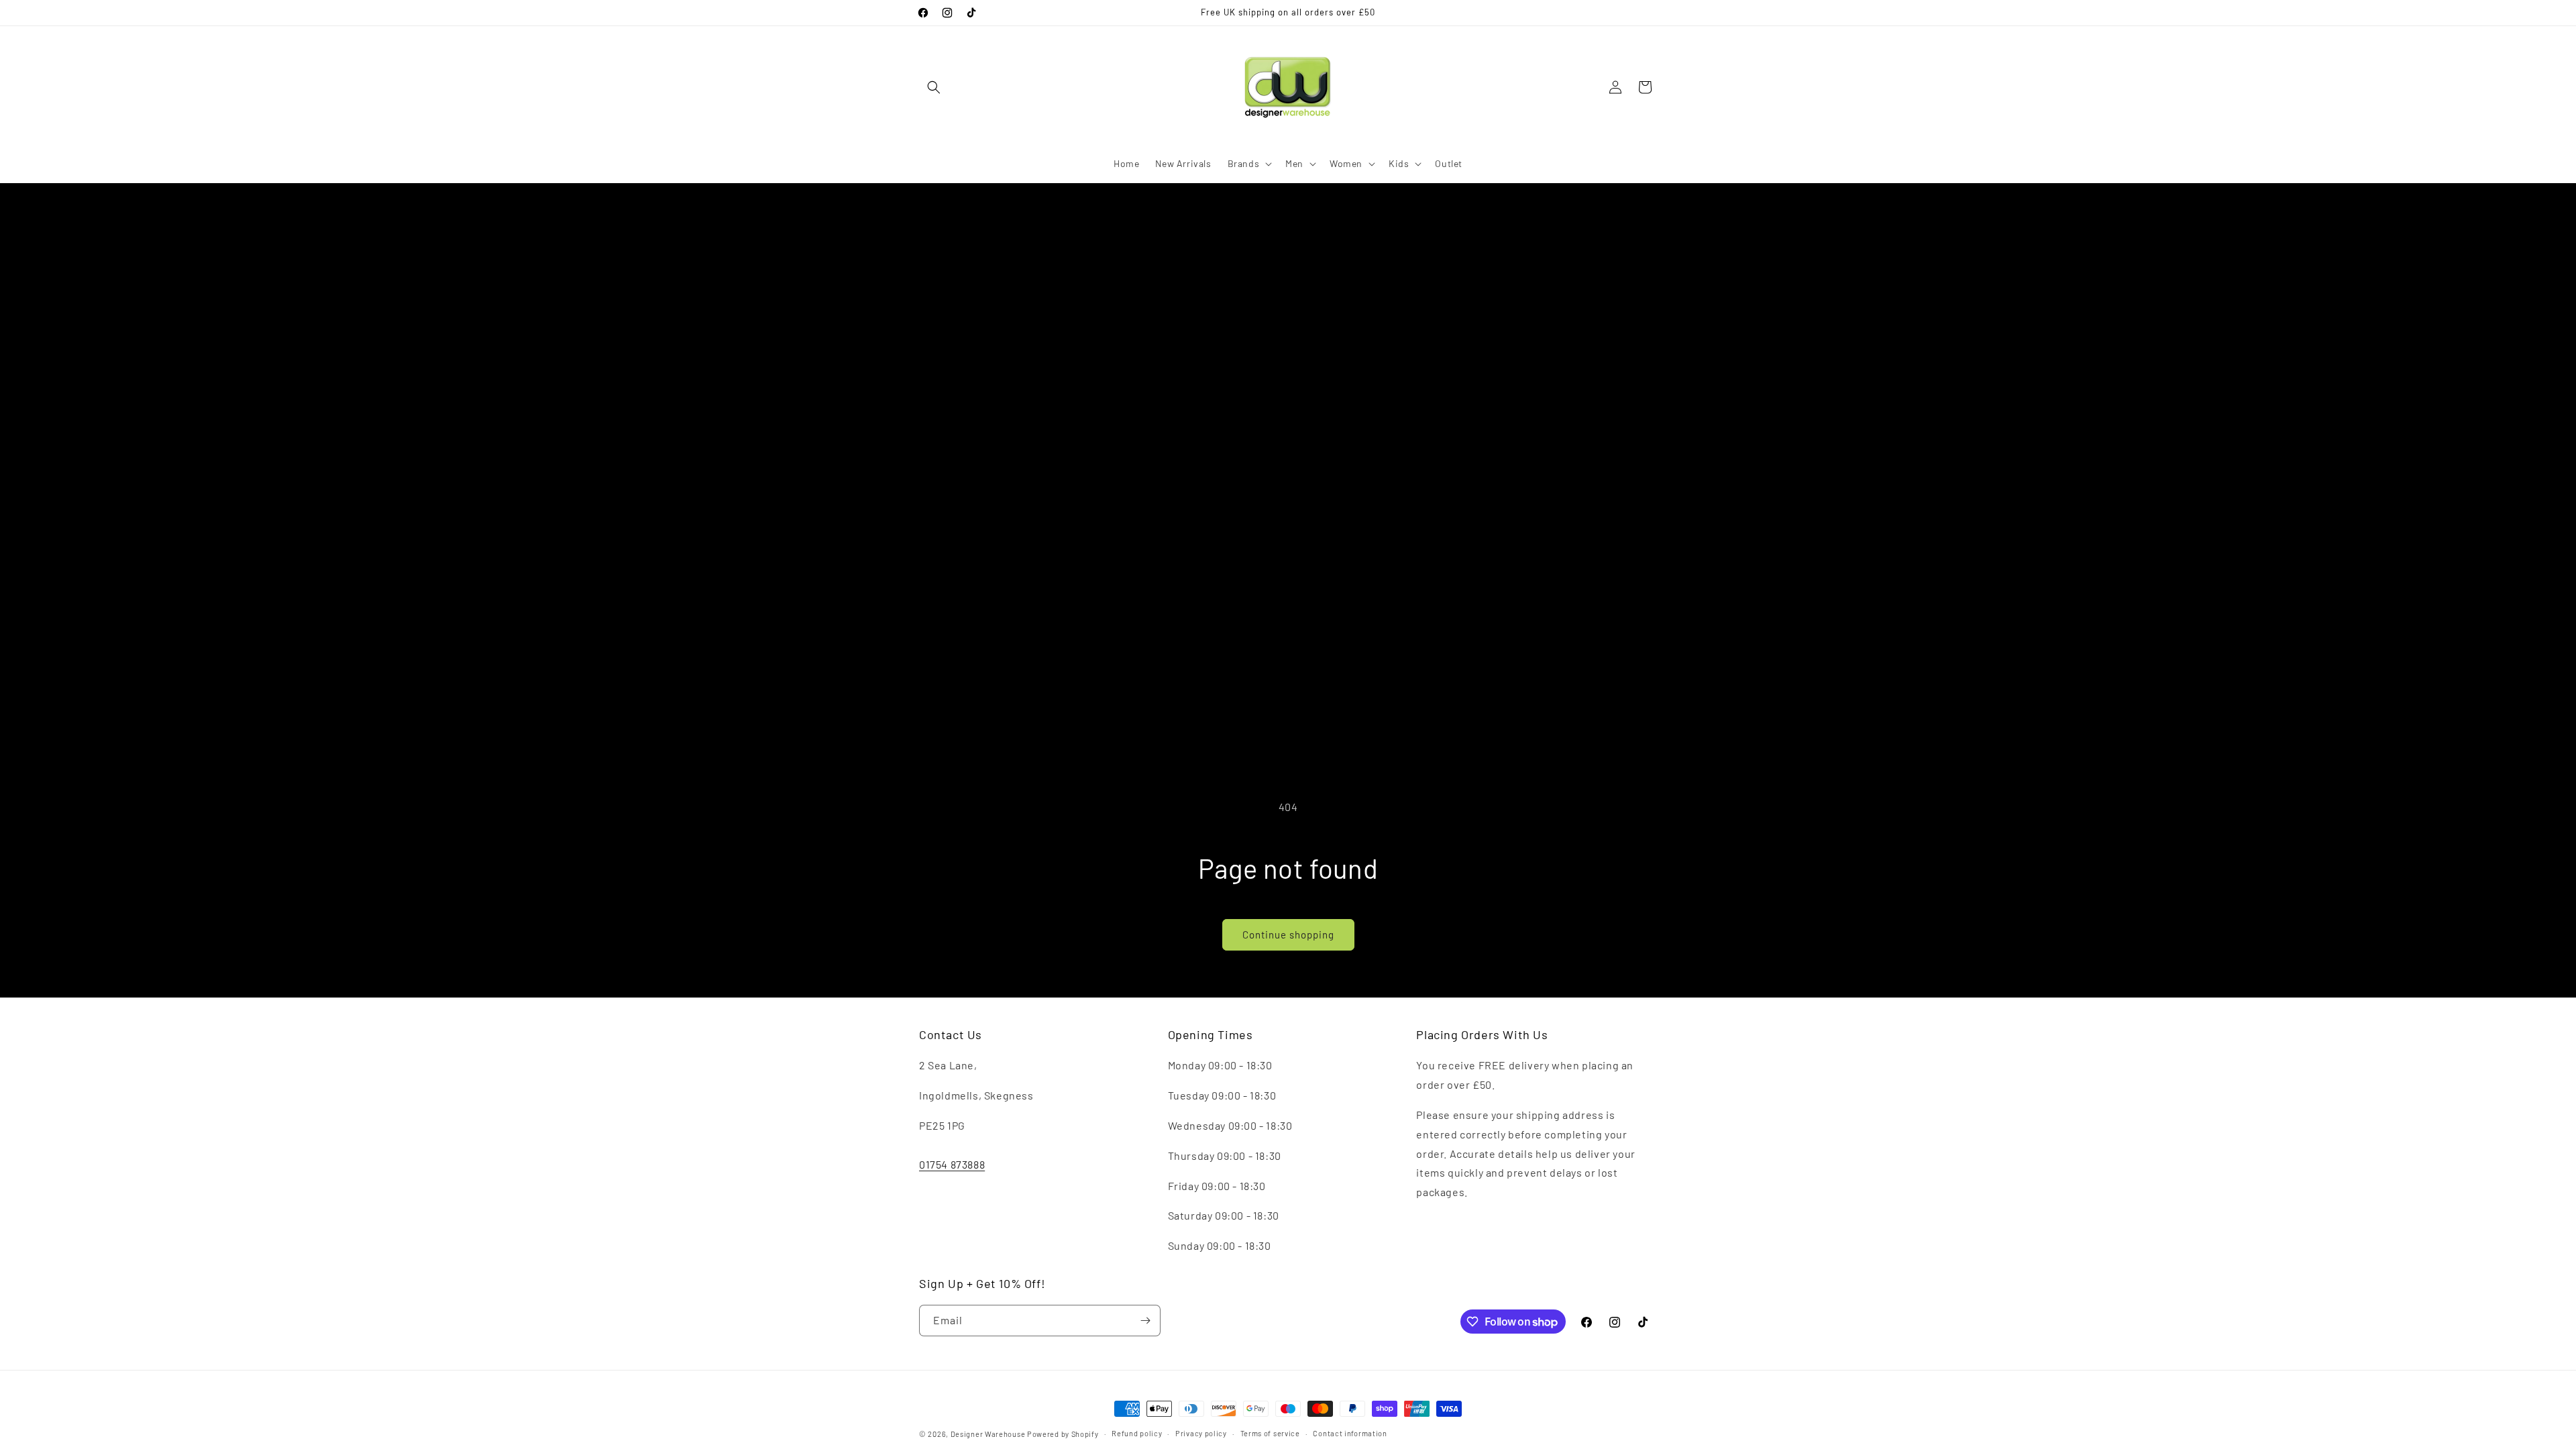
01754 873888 (952, 1164)
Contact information (1350, 1433)
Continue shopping (1288, 934)
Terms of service (1270, 1433)
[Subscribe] (1145, 1321)
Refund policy (1137, 1433)
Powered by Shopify (1063, 1434)
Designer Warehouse (988, 1434)
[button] (934, 87)
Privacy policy (1201, 1433)
